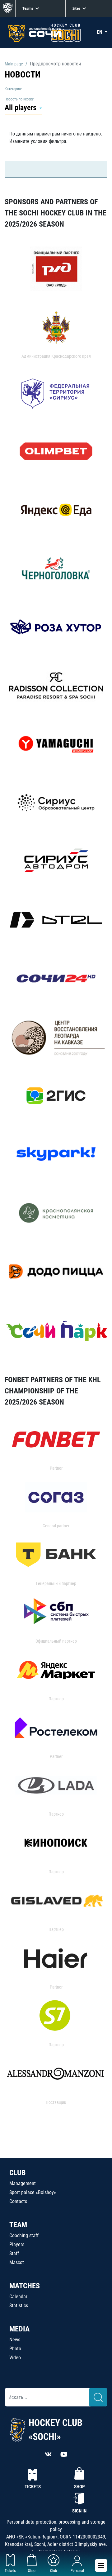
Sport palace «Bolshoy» (33, 2192)
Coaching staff (24, 2235)
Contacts (18, 2201)
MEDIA (19, 2329)
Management (23, 2183)
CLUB (17, 2173)
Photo (15, 2349)
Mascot (17, 2262)
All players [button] (21, 108)
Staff (14, 2253)
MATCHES (25, 2286)
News (15, 2340)
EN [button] (100, 32)
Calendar (18, 2297)
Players (17, 2244)
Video (15, 2358)
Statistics (19, 2306)
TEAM (18, 2225)
